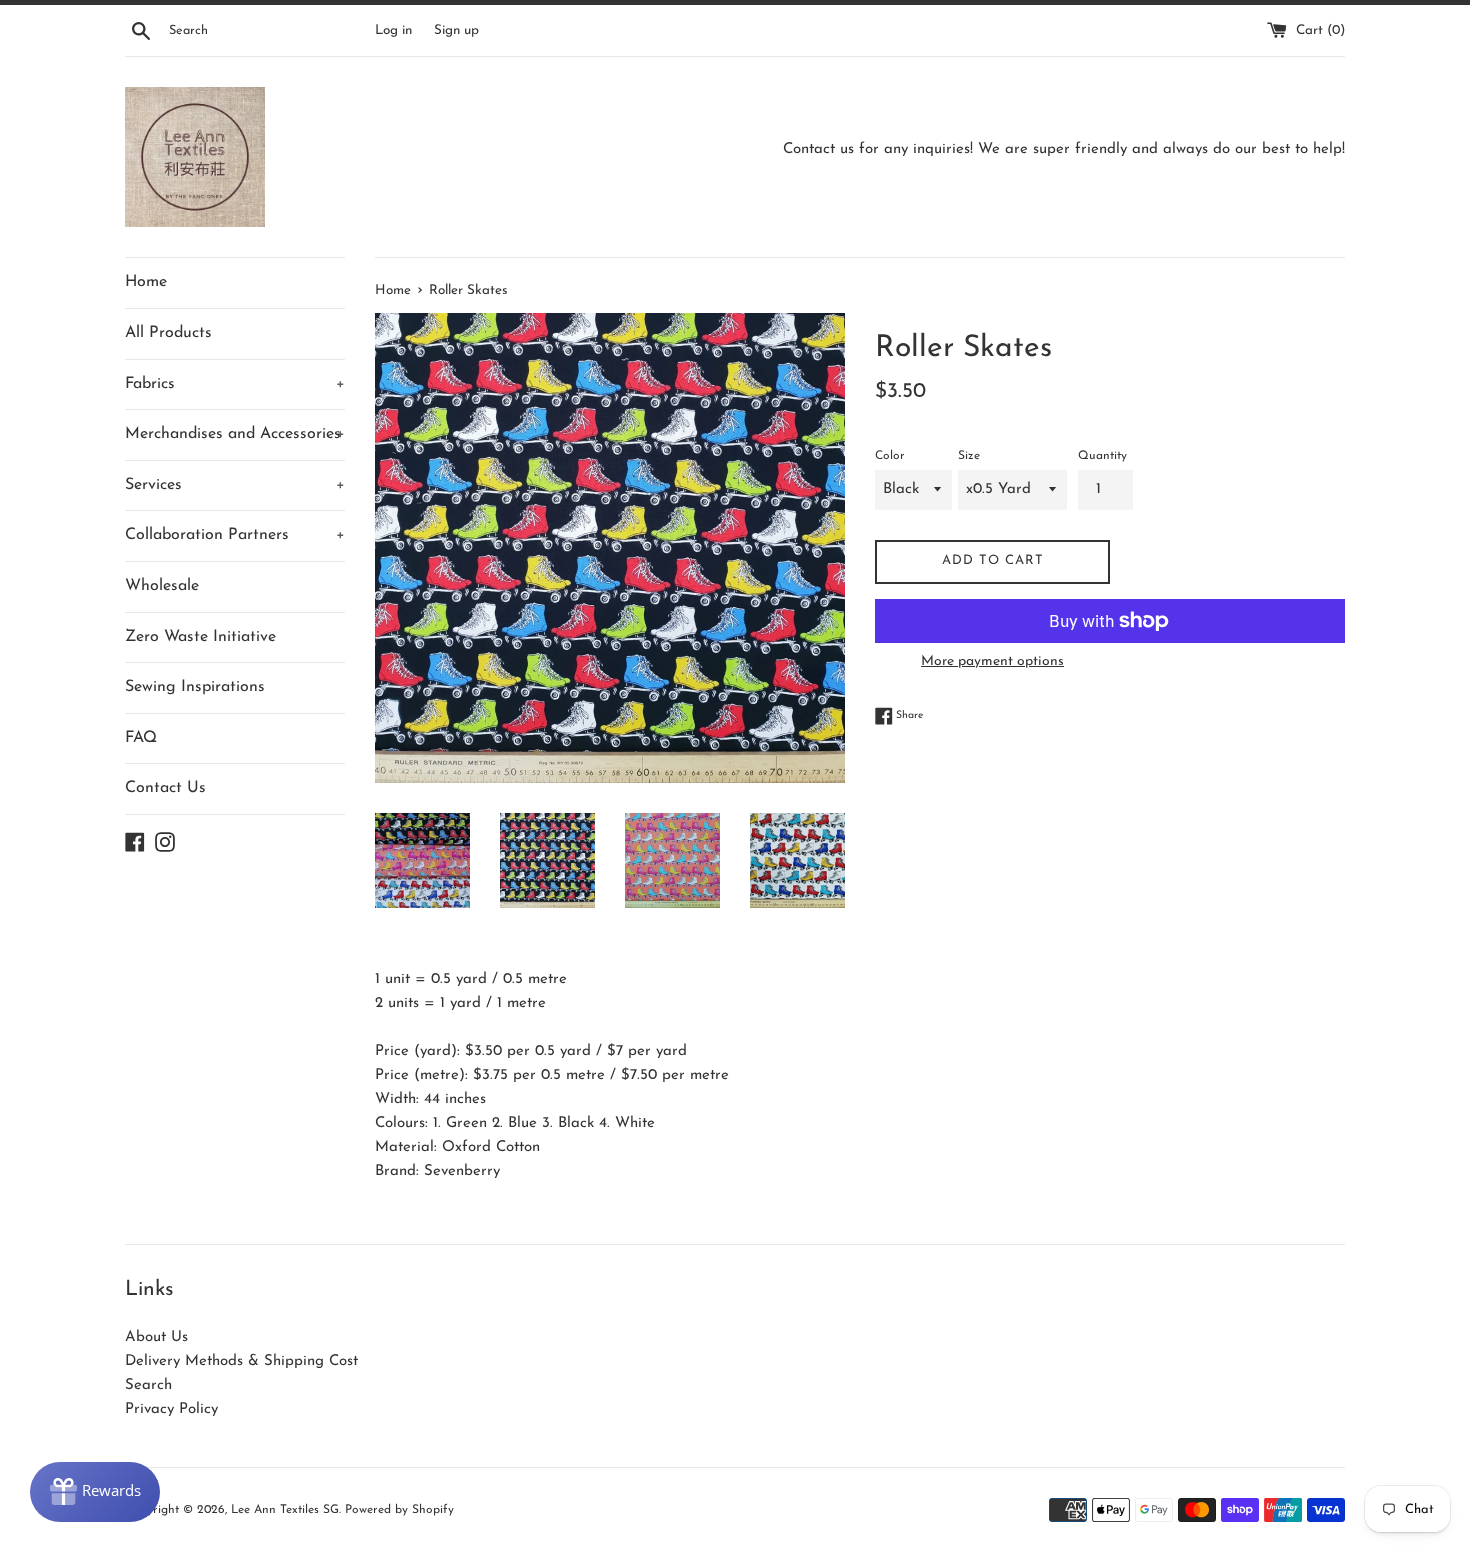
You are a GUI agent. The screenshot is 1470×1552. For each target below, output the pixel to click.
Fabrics (235, 384)
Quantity (1102, 456)
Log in (393, 30)
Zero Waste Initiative (200, 637)
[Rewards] (95, 1492)
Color (890, 456)
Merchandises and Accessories (235, 434)
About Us (156, 1337)
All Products (168, 333)
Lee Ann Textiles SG (285, 1510)
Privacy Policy (171, 1409)
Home (146, 282)
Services (235, 485)
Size (969, 456)
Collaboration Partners (235, 535)
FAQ (141, 738)
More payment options (992, 661)
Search (148, 1385)
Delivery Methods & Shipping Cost (241, 1361)
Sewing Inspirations (195, 687)
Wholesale (162, 586)
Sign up (456, 30)
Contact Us (165, 788)
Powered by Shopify (399, 1510)
